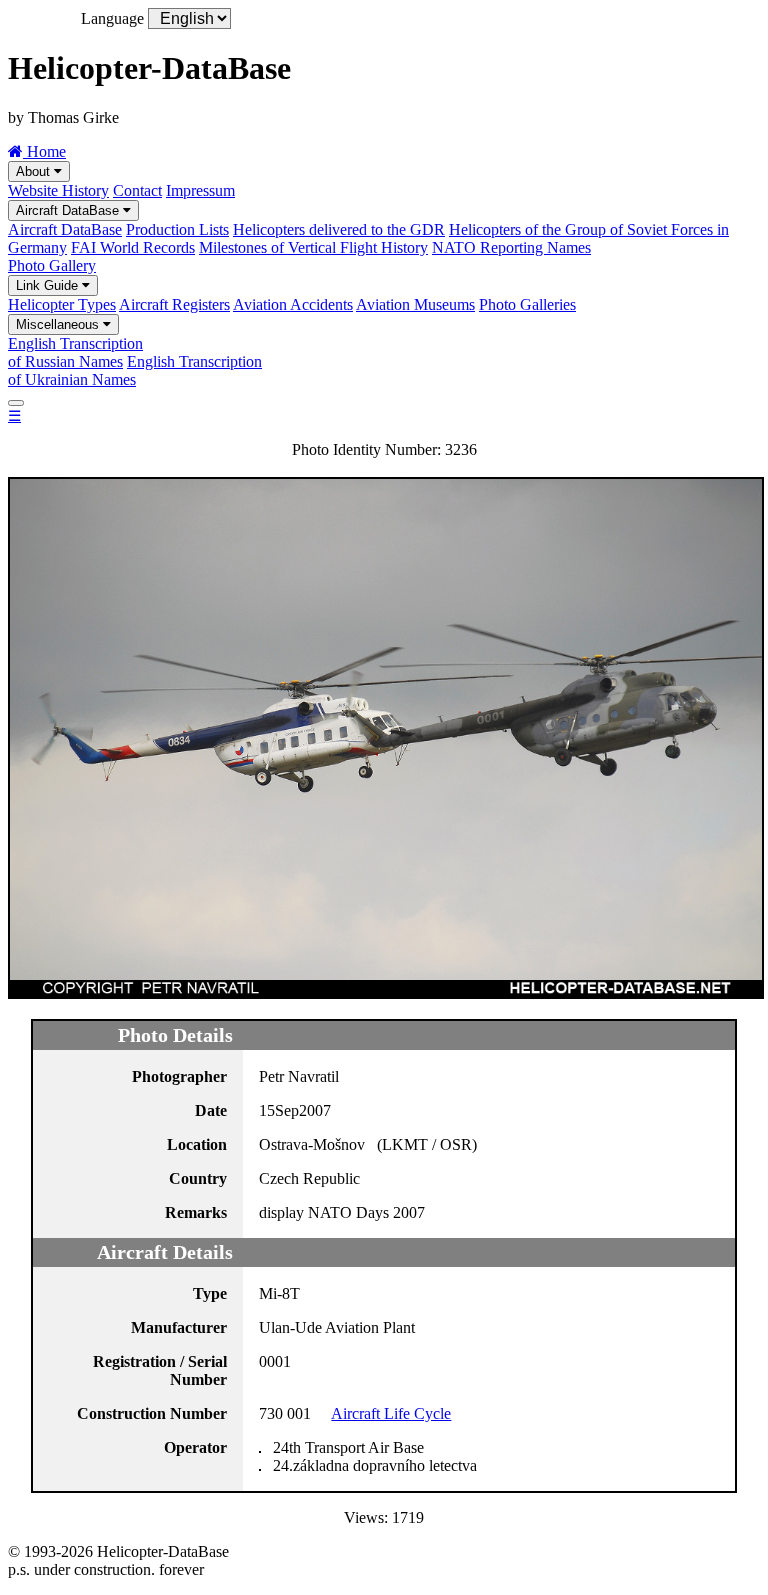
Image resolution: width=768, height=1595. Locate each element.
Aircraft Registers (174, 304)
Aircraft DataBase (69, 210)
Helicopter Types (62, 304)
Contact (137, 190)
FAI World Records (133, 247)
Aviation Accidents (293, 304)
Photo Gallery (52, 265)
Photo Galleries (527, 304)
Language (112, 18)
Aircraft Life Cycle (391, 1413)
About (35, 171)
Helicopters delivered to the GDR (339, 229)
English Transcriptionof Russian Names (75, 352)
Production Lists (177, 229)
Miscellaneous (59, 324)
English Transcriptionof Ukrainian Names (135, 370)
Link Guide (49, 285)
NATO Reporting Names (511, 247)
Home (44, 151)
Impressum (200, 190)
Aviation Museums (415, 304)
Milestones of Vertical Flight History (313, 247)
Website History (58, 190)
